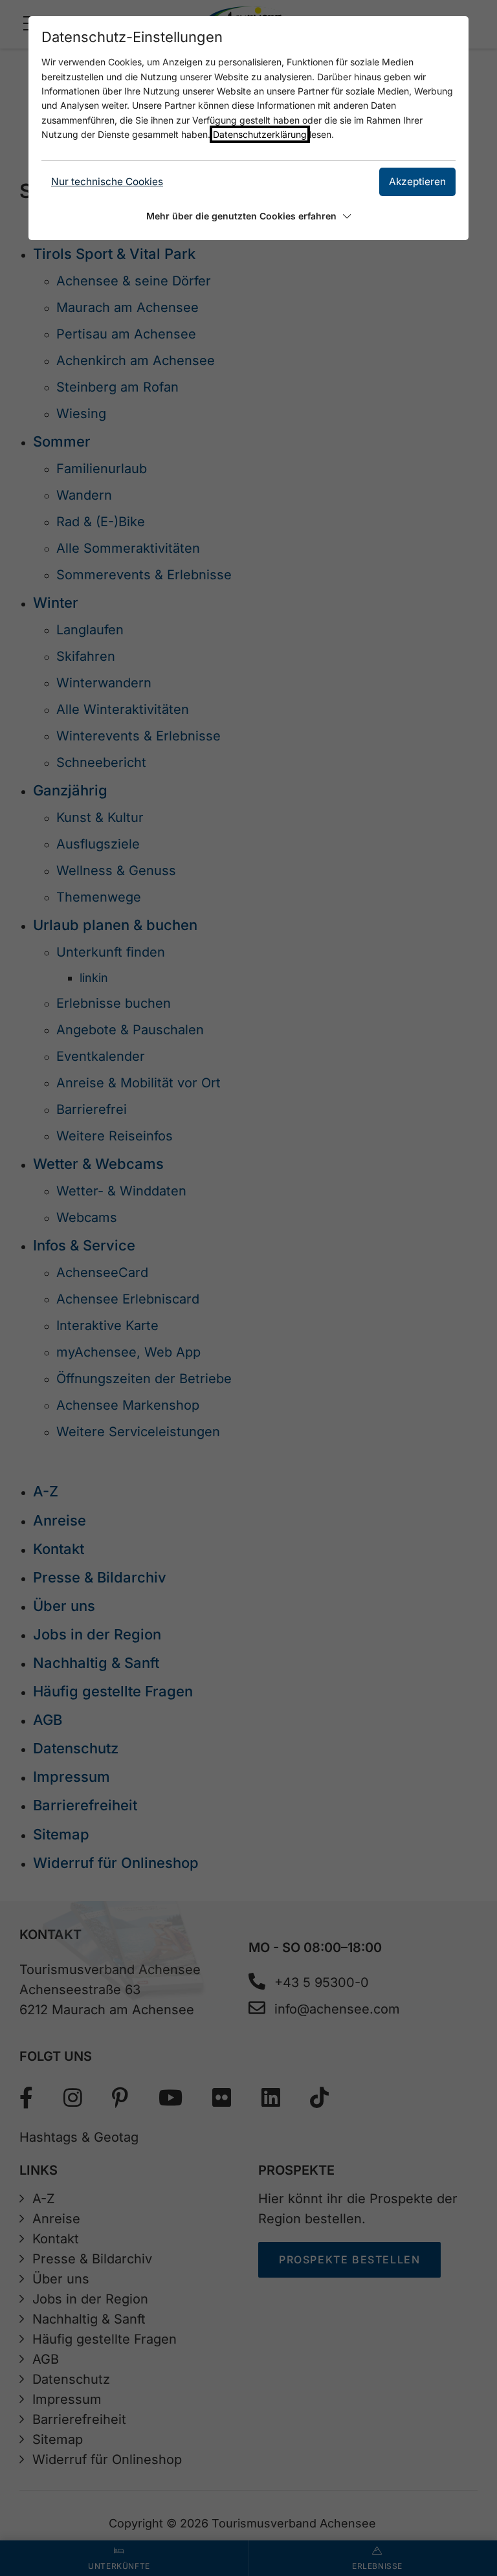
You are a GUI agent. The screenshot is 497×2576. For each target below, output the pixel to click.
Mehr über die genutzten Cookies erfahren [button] (241, 216)
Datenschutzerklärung (260, 134)
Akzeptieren (417, 182)
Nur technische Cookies (107, 182)
